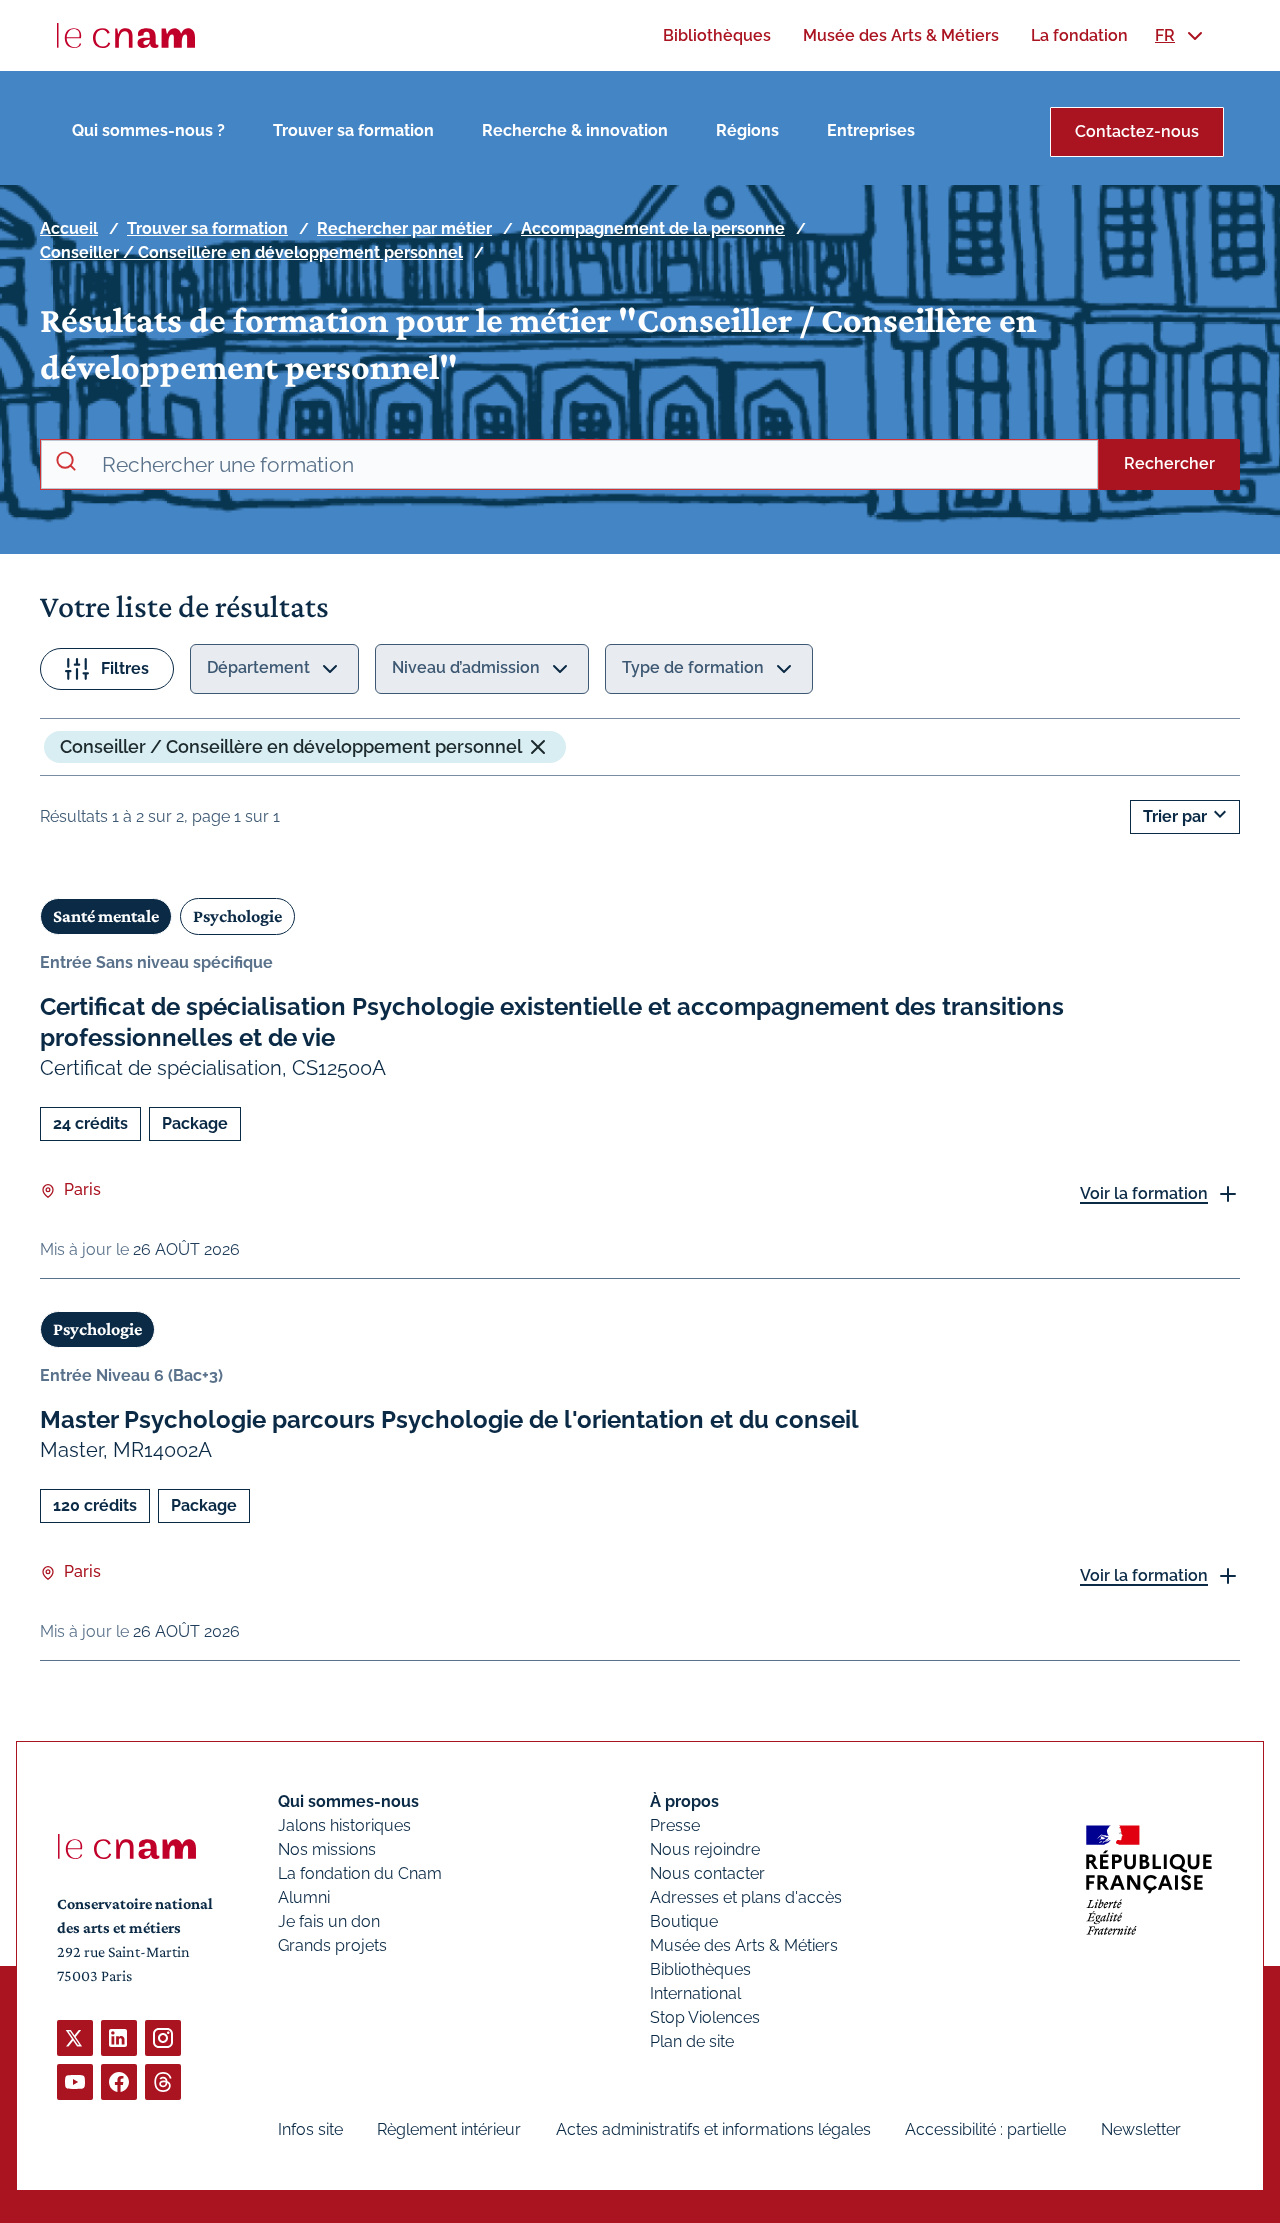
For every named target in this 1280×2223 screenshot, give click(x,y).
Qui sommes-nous (348, 1801)
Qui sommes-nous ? (148, 130)
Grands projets (332, 1945)
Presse (675, 1825)
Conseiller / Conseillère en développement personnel (251, 252)
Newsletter (1141, 2129)
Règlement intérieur (449, 2129)
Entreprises (871, 130)
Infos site (310, 2129)
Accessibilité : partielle (985, 2129)
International (695, 1993)
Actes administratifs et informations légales (713, 2129)
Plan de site (692, 2041)
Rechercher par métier (404, 228)
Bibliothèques (700, 1969)
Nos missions (327, 1849)
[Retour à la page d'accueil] (126, 36)
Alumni (304, 1897)
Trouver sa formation (353, 130)
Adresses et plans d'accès (746, 1897)
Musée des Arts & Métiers (744, 1945)
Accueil (69, 228)
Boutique (684, 1921)
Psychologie (237, 916)
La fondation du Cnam (360, 1873)
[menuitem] (717, 35)
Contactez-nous (1137, 131)
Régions (747, 130)
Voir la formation (1144, 1193)
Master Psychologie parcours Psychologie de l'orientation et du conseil (449, 1419)
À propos (684, 1801)
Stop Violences (705, 2017)
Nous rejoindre (705, 1849)
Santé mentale (106, 916)
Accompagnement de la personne (653, 228)
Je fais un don (329, 1921)
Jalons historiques (344, 1825)
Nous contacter (707, 1873)
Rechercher (1169, 463)
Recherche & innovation (575, 130)
